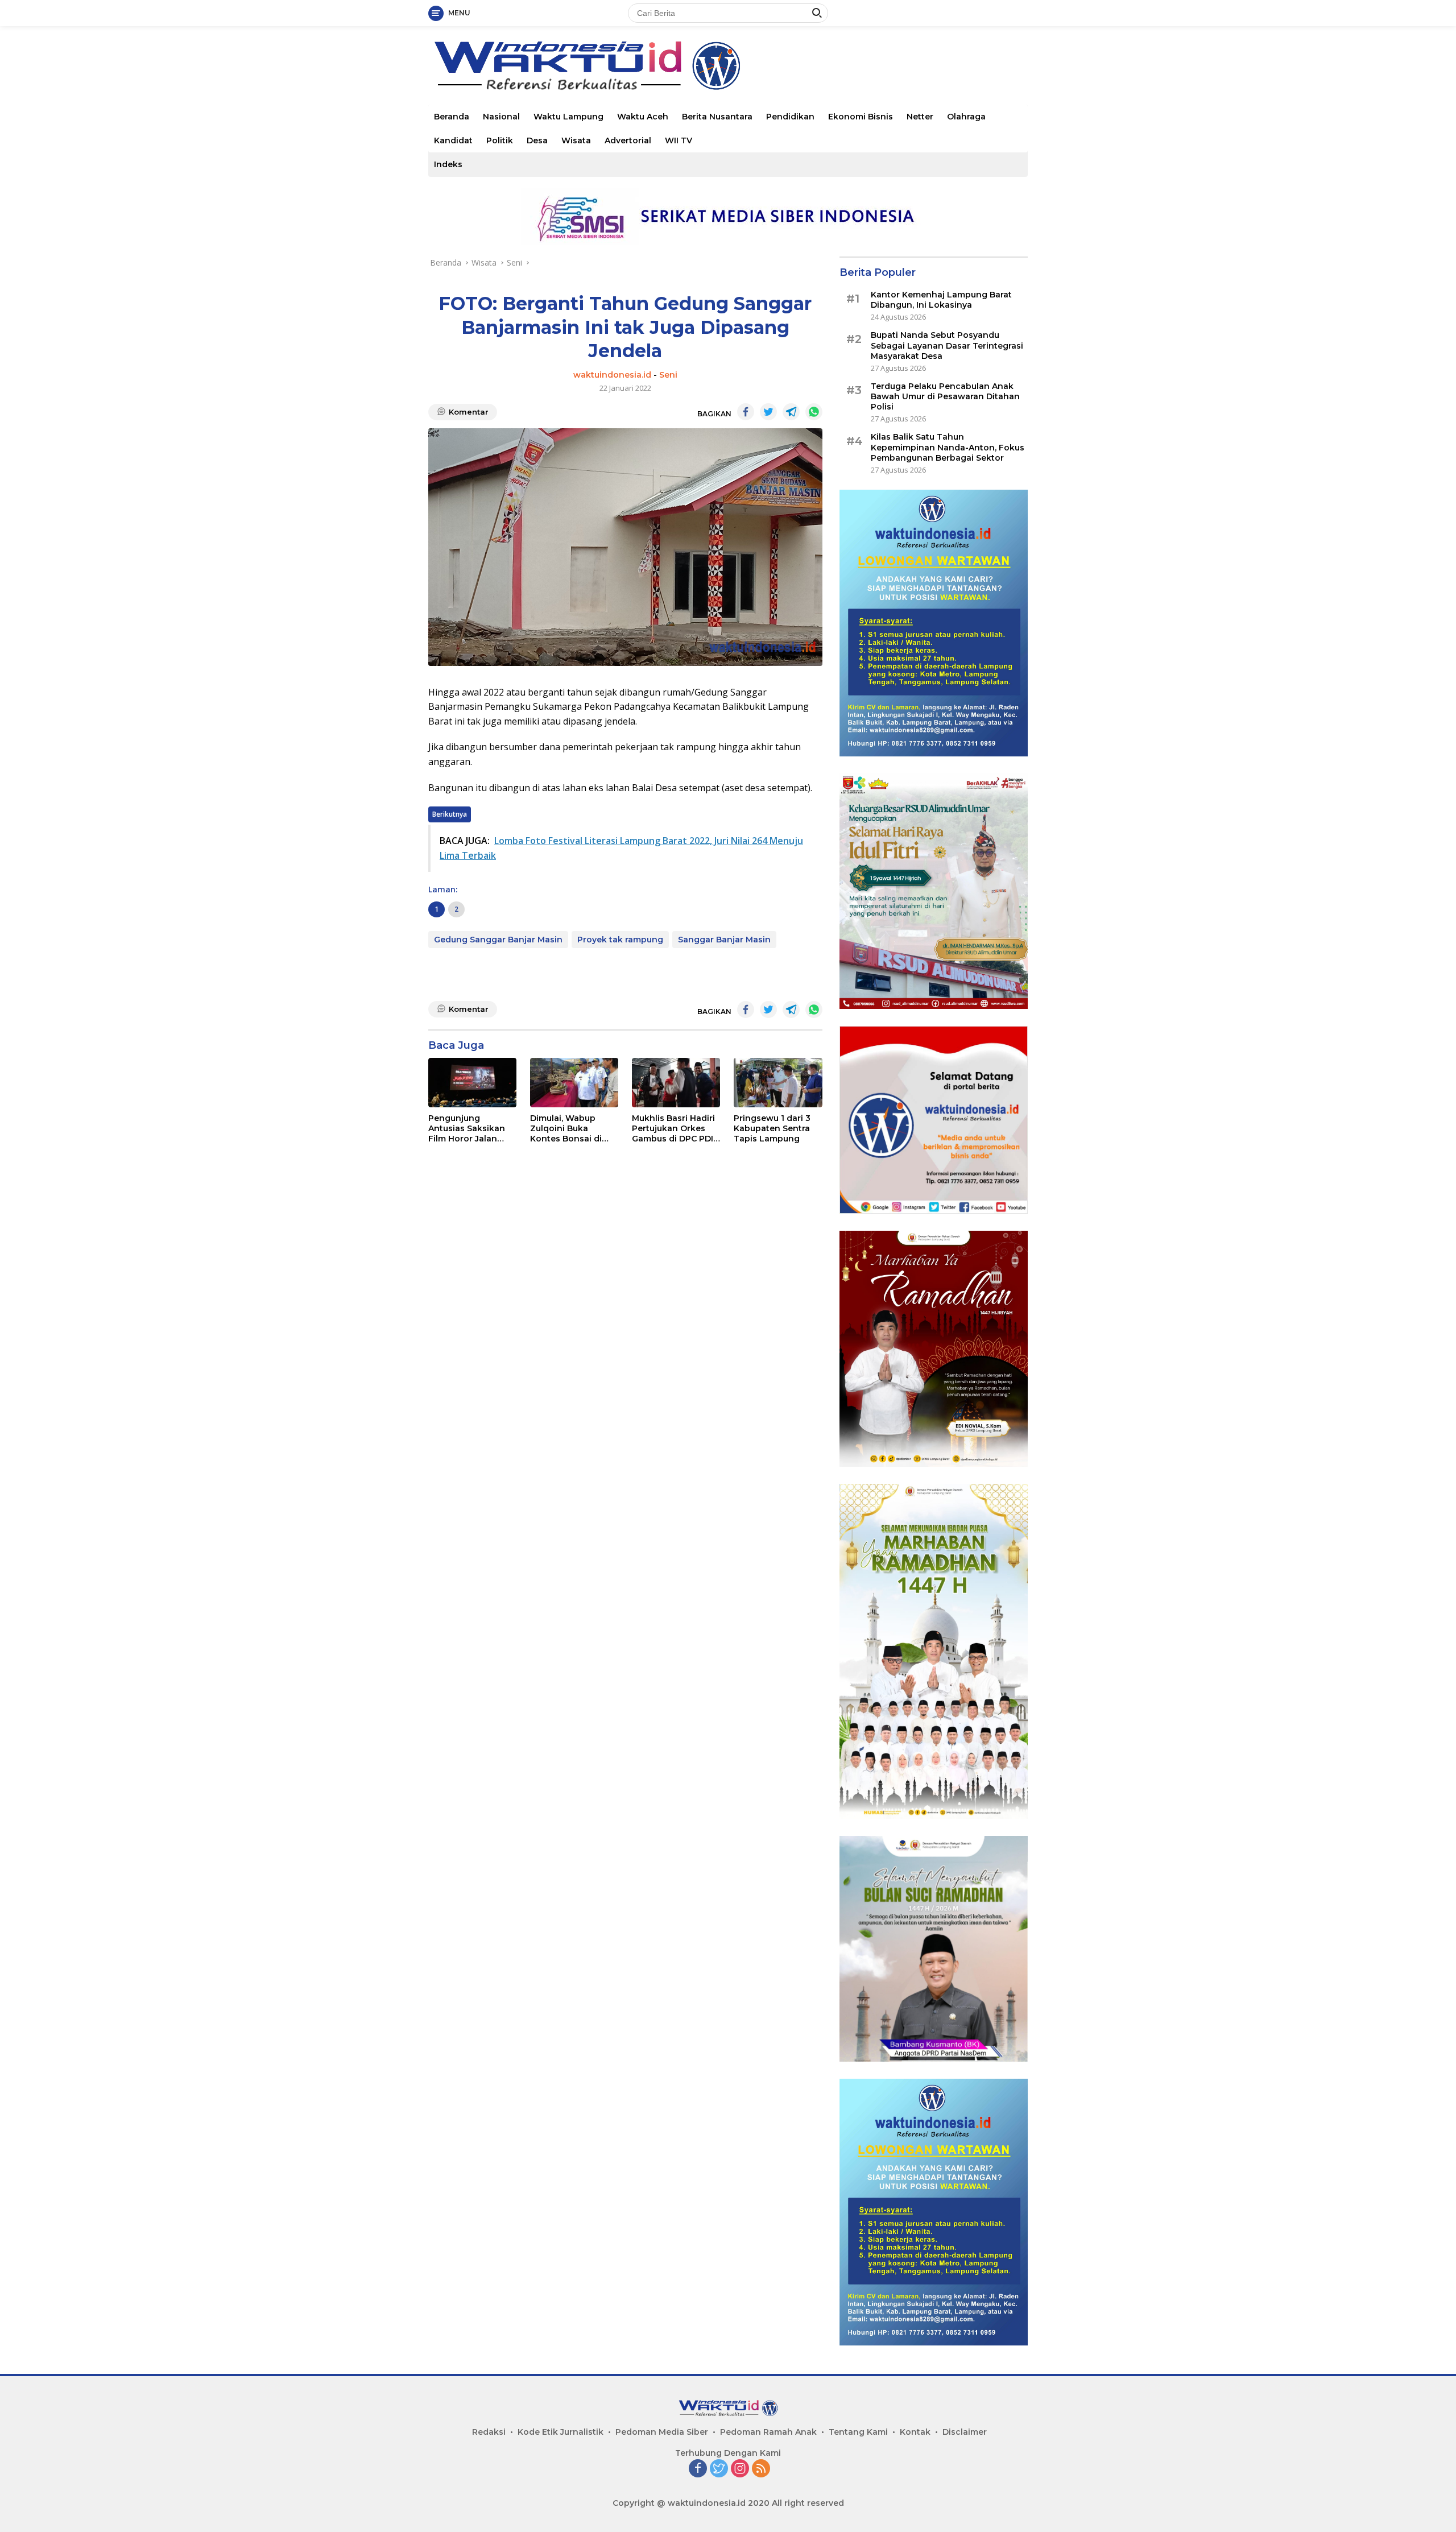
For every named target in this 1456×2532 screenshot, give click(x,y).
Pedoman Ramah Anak (768, 2432)
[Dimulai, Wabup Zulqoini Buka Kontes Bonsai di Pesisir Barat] (574, 1083)
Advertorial (628, 140)
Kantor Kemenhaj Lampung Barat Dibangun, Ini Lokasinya (941, 300)
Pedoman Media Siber (662, 2432)
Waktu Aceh (643, 117)
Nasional (501, 117)
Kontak (915, 2432)
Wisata (576, 140)
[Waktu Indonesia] (587, 65)
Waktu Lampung (568, 117)
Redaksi (489, 2432)
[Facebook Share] (746, 412)
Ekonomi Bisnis (861, 117)
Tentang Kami (858, 2432)
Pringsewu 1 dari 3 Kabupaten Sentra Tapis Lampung (772, 1128)
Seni (668, 375)
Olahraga (966, 117)
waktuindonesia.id (612, 375)
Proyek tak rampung (620, 940)
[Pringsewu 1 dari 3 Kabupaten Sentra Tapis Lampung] (778, 1083)
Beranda (452, 117)
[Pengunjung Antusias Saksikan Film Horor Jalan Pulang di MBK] (472, 1083)
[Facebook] (698, 2469)
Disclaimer (965, 2432)
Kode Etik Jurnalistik (561, 2432)
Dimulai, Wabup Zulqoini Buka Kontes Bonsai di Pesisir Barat (566, 1129)
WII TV (679, 140)
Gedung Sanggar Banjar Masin (498, 940)
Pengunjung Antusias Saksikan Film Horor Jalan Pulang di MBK (467, 1129)
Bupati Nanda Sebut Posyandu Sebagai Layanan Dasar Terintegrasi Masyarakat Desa (947, 345)
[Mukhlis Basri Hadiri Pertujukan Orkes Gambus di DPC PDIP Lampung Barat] (676, 1083)
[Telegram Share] (791, 412)
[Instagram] (740, 2469)
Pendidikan (790, 117)
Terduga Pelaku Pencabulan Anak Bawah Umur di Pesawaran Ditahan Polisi (945, 396)
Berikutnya (450, 814)
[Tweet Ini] (768, 412)
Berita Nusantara (717, 117)
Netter (920, 117)
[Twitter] (719, 2469)
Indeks (448, 164)
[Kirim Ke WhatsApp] (814, 412)
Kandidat (453, 140)
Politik (500, 140)
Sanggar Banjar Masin (724, 940)
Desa (537, 140)
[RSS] (761, 2469)
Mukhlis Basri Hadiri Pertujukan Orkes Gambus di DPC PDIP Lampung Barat (675, 1129)
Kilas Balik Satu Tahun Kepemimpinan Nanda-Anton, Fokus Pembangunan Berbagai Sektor (948, 447)
